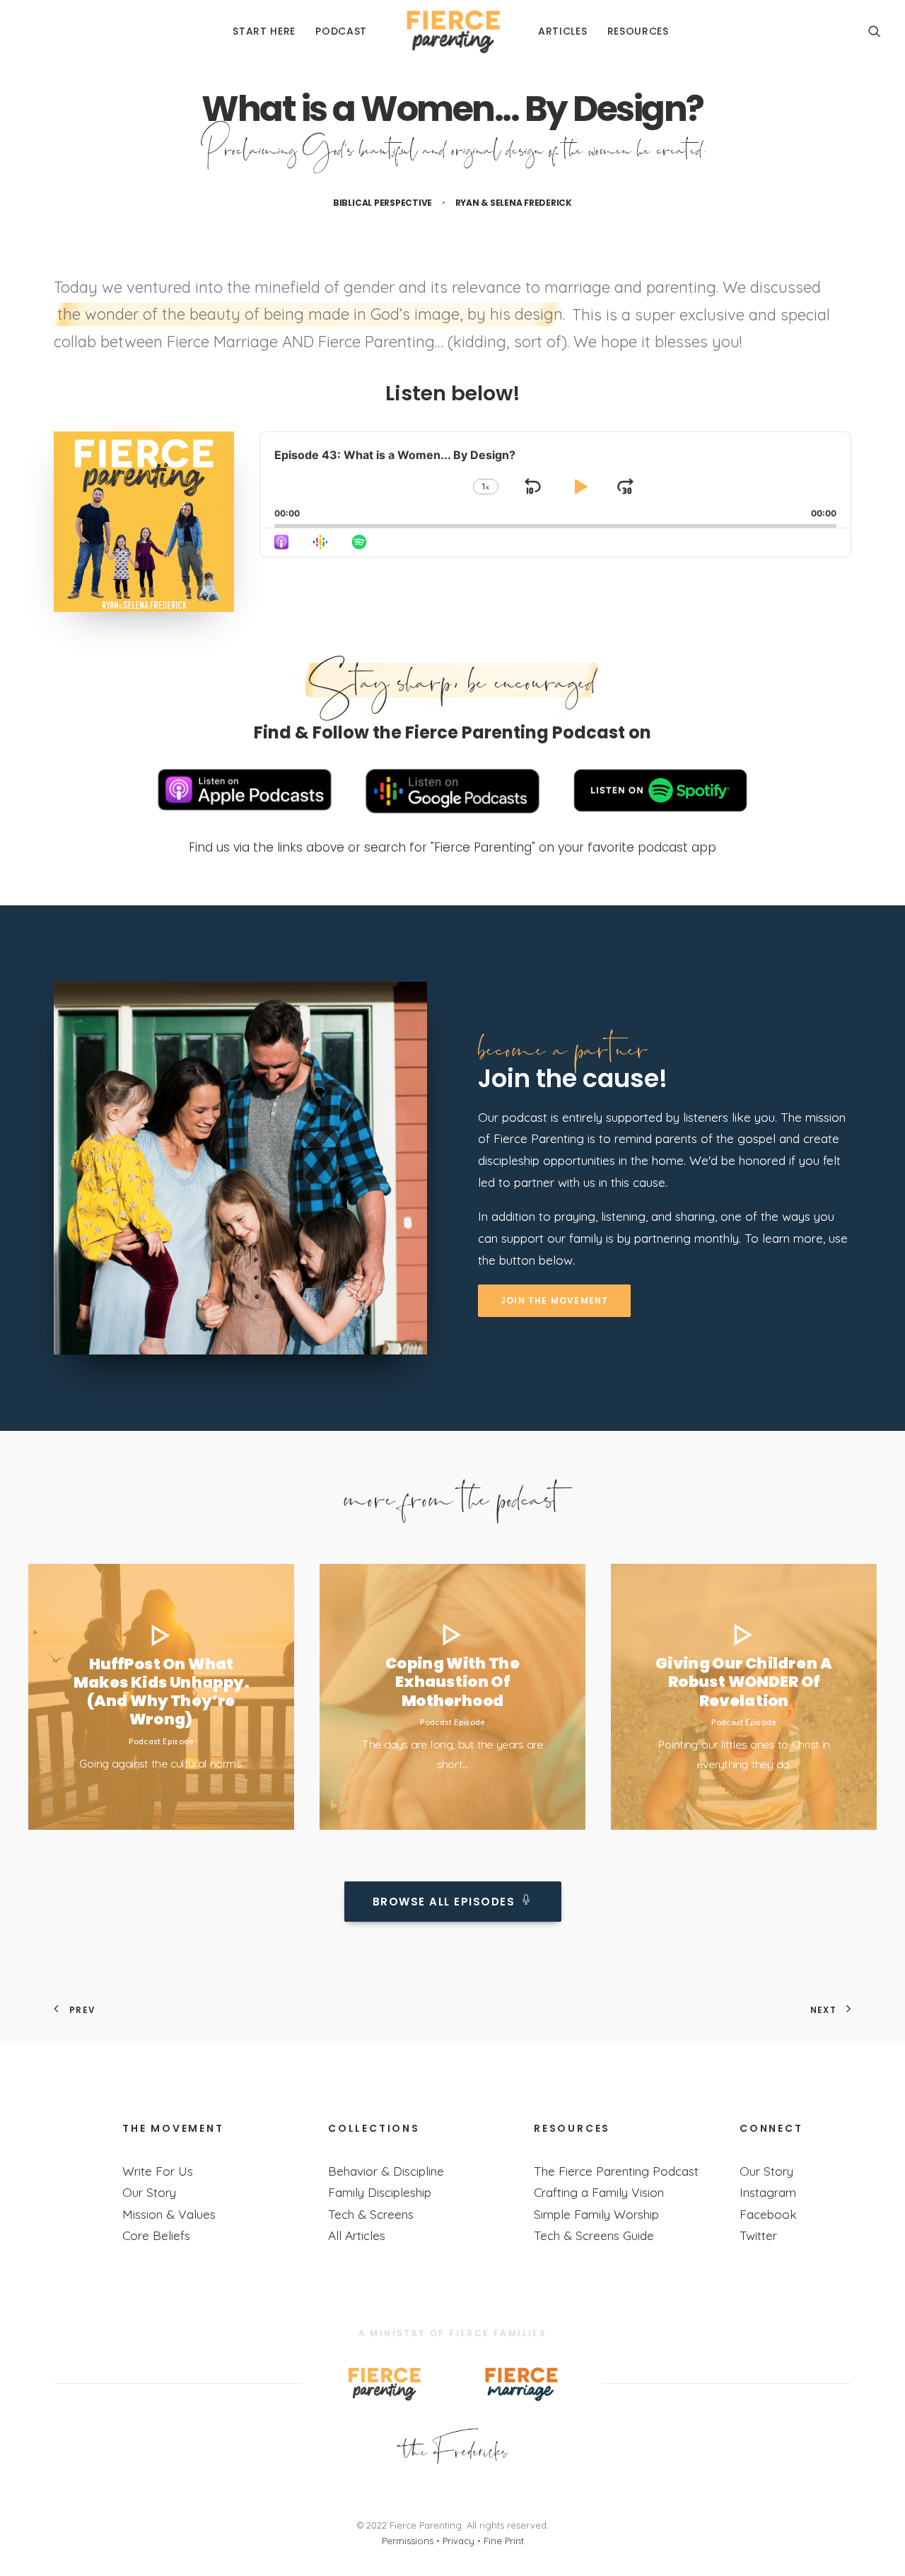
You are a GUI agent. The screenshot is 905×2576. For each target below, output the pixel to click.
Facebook (768, 2214)
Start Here (264, 31)
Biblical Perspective (383, 203)
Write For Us (158, 2171)
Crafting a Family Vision (599, 2192)
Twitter (758, 2235)
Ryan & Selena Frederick (514, 203)
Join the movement (554, 1300)
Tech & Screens (371, 2214)
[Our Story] (452, 2447)
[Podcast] (240, 1168)
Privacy (459, 2541)
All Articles (357, 2235)
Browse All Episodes (444, 1902)
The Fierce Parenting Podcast (616, 2171)
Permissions (408, 2541)
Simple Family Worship (596, 2214)
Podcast (341, 31)
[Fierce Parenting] (452, 31)
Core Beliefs (156, 2235)
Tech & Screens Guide (594, 2235)
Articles (563, 31)
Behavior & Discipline (386, 2171)
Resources (638, 31)
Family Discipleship (380, 2192)
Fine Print (504, 2541)
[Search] (875, 31)
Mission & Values (169, 2214)
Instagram (768, 2192)
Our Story (149, 2192)
